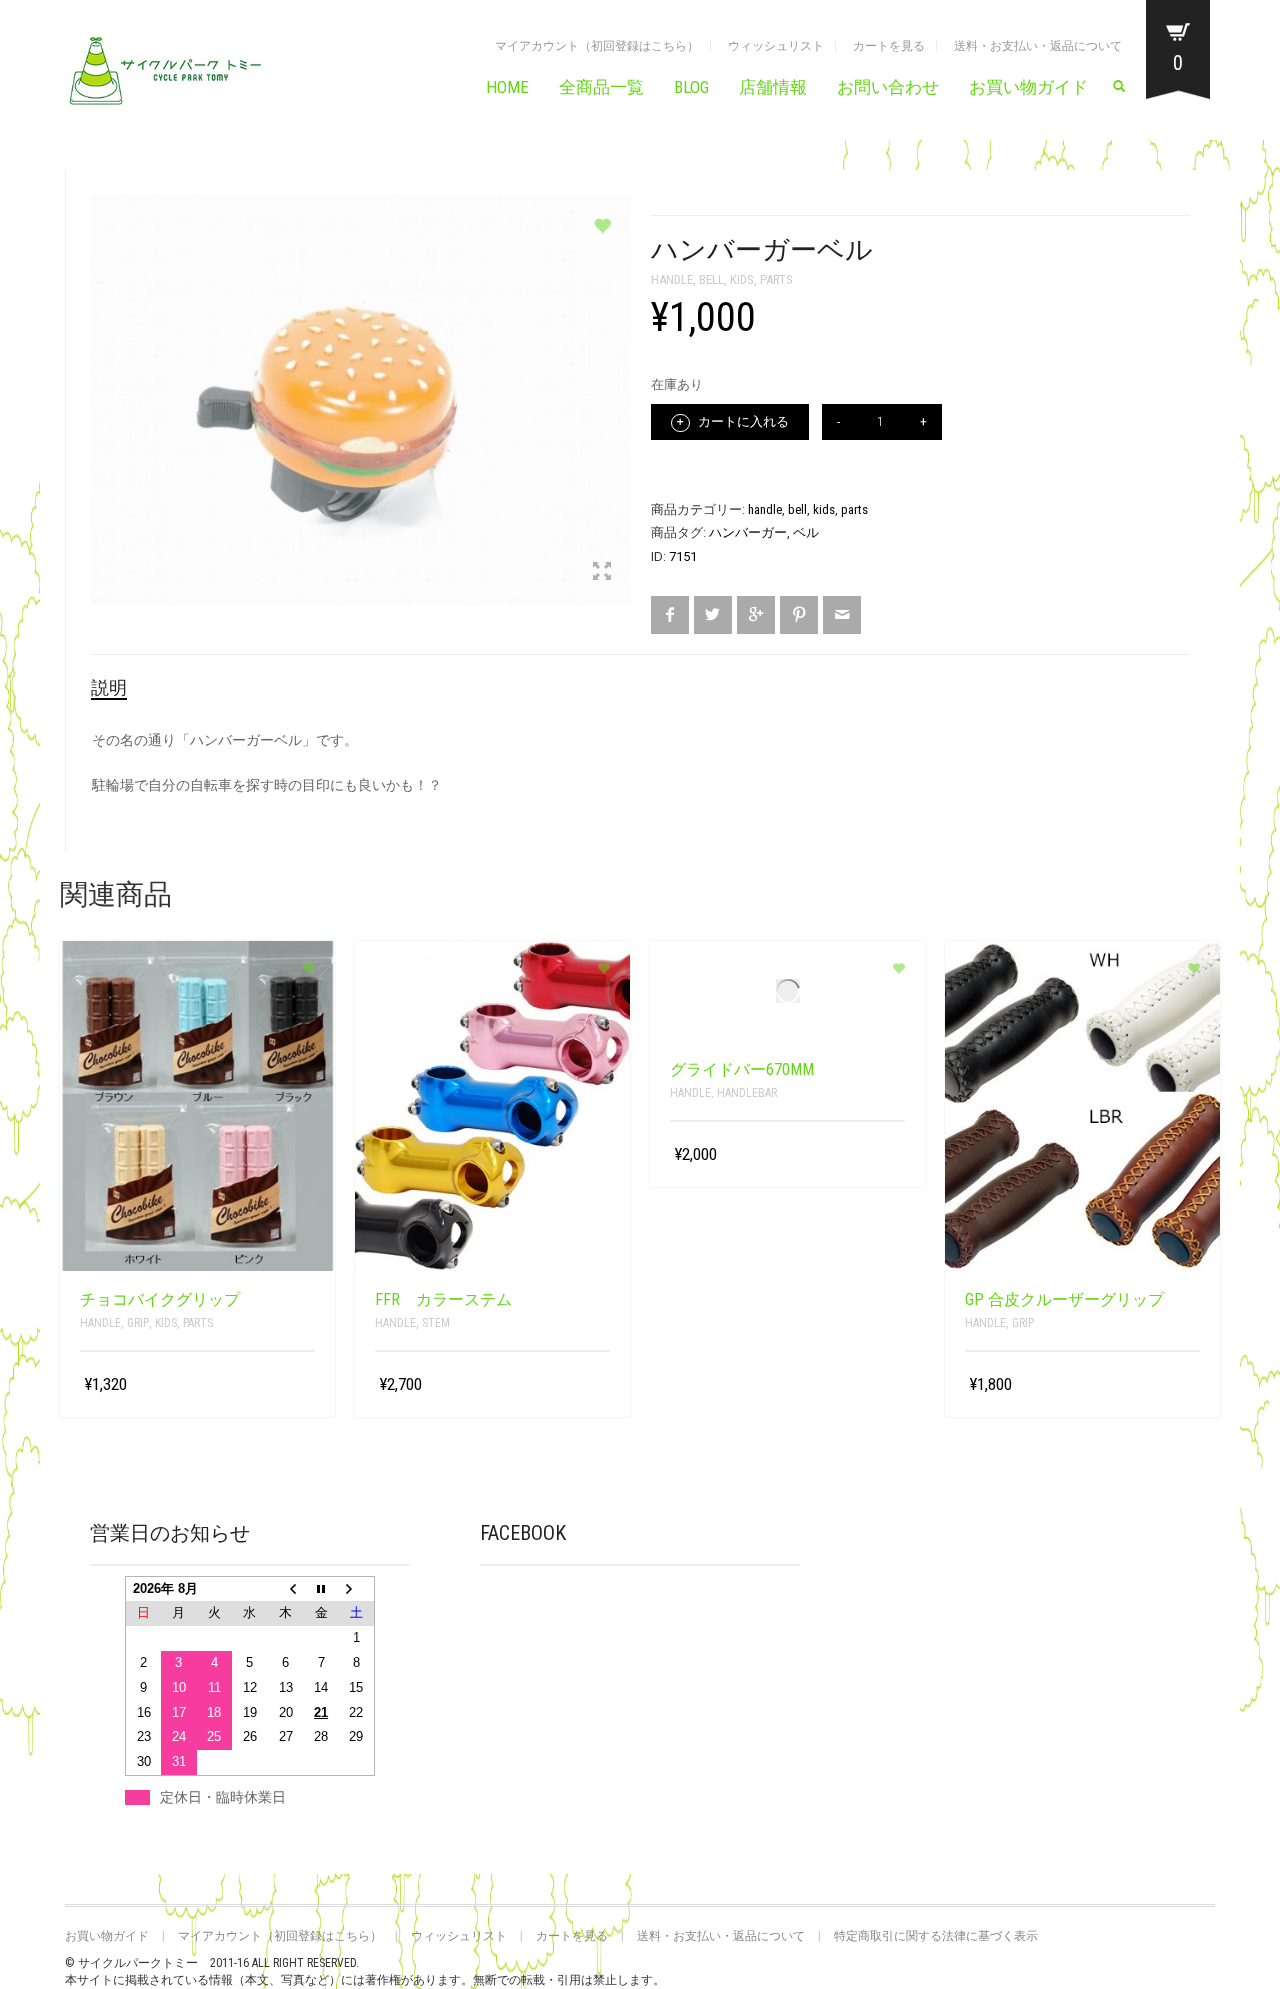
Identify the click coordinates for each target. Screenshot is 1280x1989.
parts (776, 279)
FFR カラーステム (443, 1299)
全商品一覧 (601, 87)
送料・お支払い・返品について (1038, 46)
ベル (806, 532)
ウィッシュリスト (776, 46)
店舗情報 (773, 87)
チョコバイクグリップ (160, 1299)
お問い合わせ (888, 87)
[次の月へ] (357, 1588)
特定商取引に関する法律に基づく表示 (936, 1936)
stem (436, 1323)
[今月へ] (321, 1588)
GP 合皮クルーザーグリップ (1064, 1299)
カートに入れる (742, 421)
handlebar (747, 1093)
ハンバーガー (748, 532)
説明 (109, 687)
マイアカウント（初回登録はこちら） (597, 46)
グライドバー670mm (742, 1069)
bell (711, 279)
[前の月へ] (286, 1588)
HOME (507, 87)
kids (742, 279)
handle (672, 279)
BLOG (691, 87)
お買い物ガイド (1028, 87)
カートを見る (889, 46)
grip (138, 1323)
